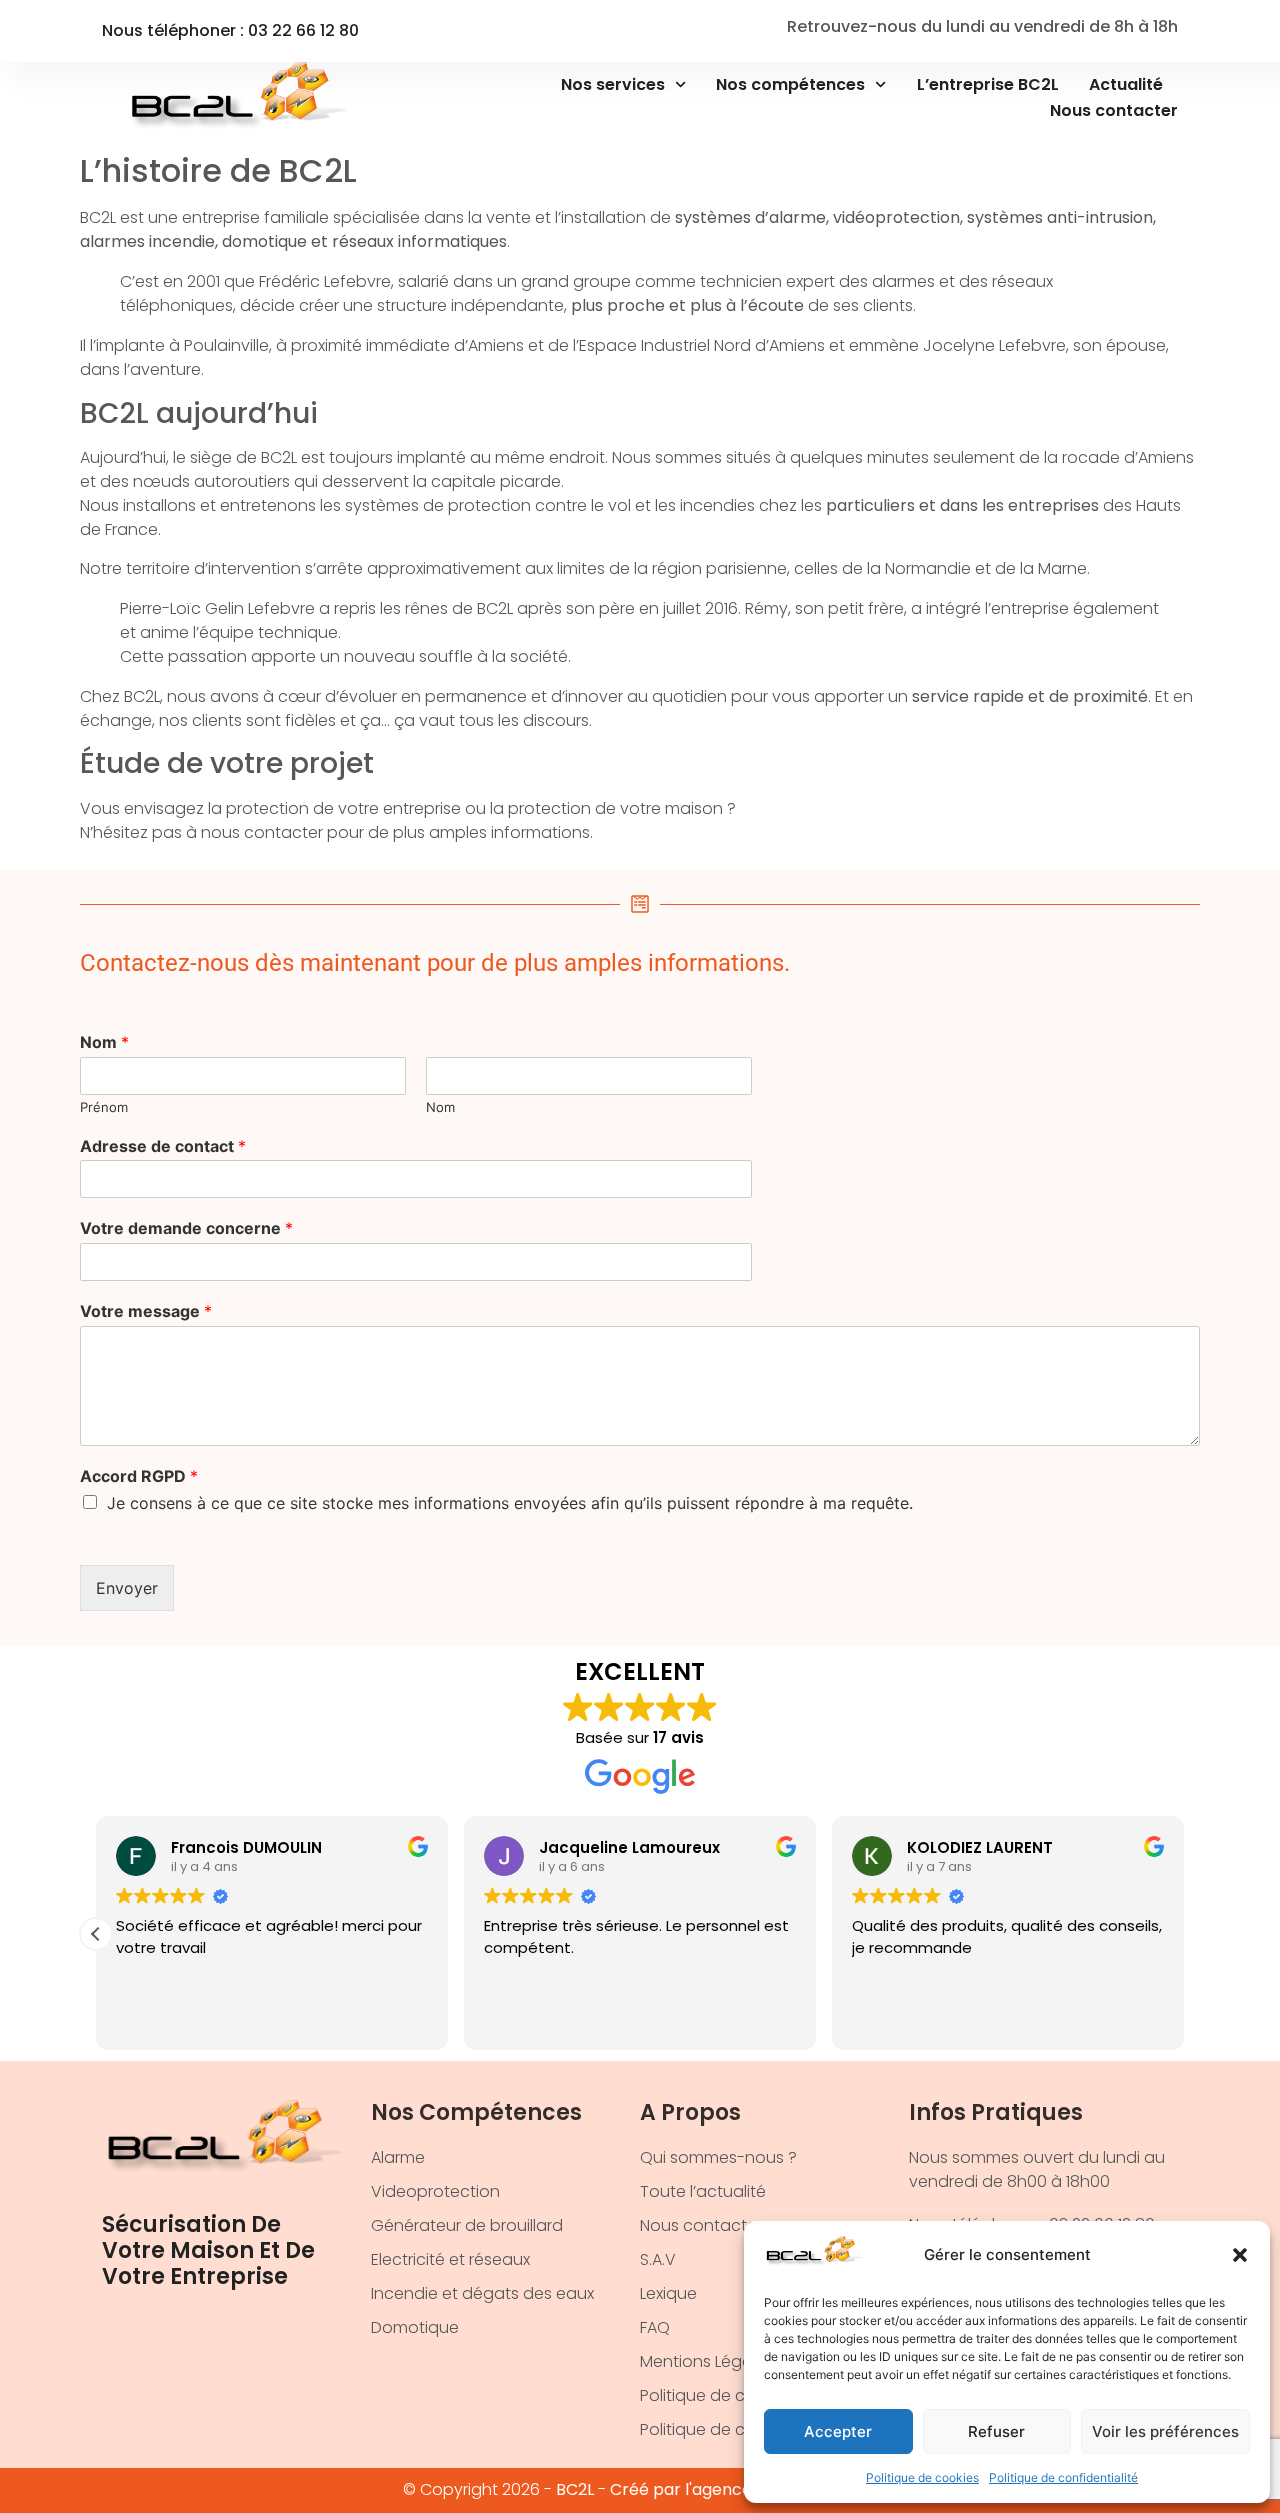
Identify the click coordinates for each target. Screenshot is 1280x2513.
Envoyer (127, 1588)
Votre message (146, 1311)
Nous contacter (1114, 110)
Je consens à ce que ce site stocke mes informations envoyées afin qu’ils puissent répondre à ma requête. (510, 1503)
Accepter (838, 2431)
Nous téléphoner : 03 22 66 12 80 (230, 30)
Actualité (1126, 84)
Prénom (104, 1107)
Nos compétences (790, 84)
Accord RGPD (139, 1476)
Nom (104, 1042)
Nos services (613, 84)
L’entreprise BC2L (988, 84)
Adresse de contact (163, 1146)
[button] (1240, 2255)
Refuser (996, 2431)
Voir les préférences (1165, 2431)
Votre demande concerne (186, 1228)
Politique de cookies (922, 2477)
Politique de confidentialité (1063, 2477)
